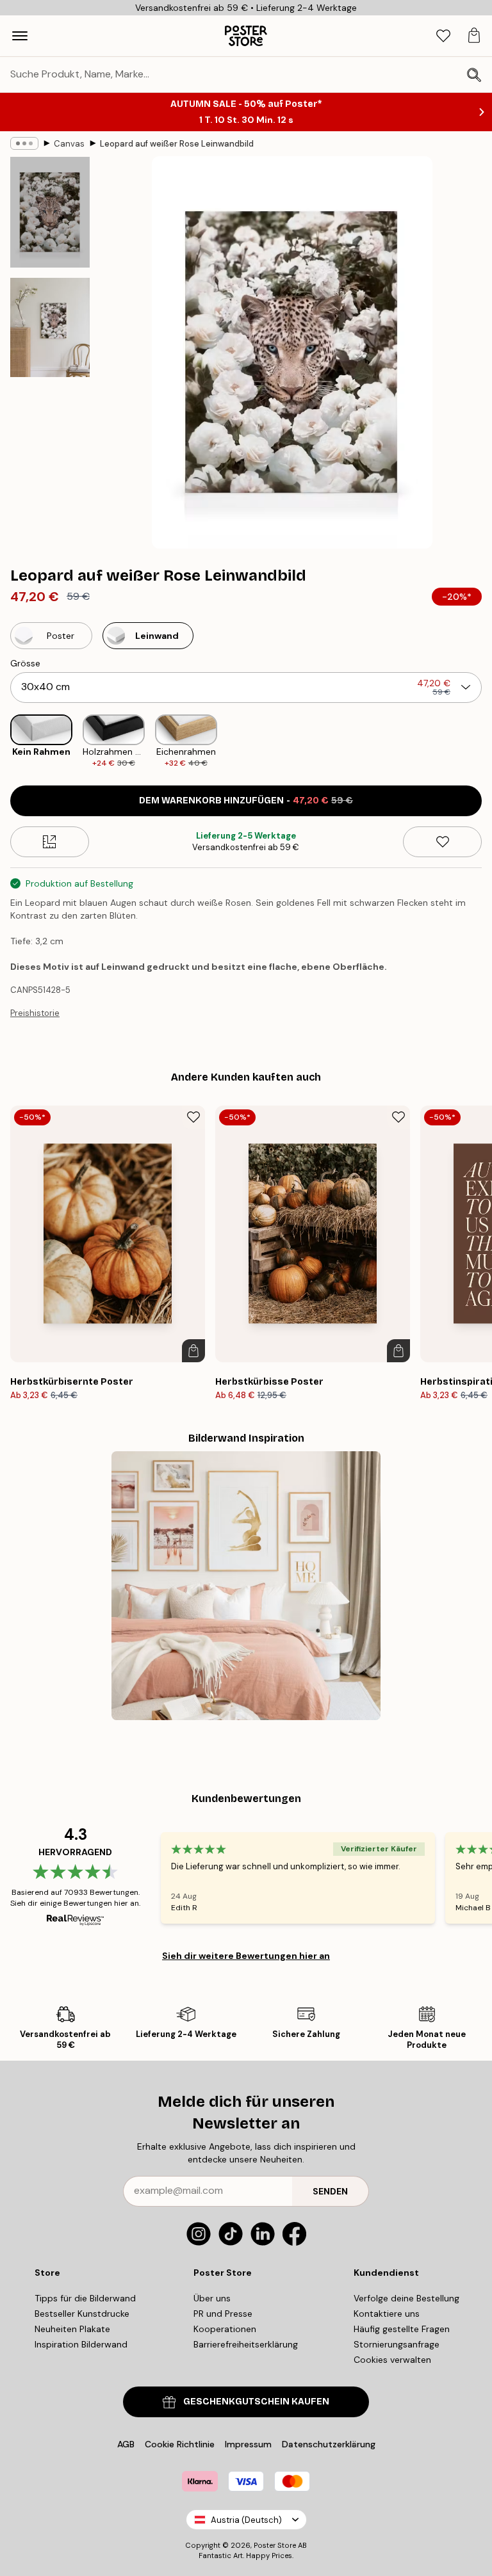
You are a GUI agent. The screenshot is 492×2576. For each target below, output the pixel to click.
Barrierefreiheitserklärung (246, 2344)
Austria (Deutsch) (246, 2520)
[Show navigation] (20, 36)
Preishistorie (35, 1013)
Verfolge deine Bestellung (406, 2298)
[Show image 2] (50, 327)
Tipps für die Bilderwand (85, 2298)
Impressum (248, 2444)
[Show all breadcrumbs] (24, 143)
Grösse (25, 663)
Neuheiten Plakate (72, 2329)
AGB (126, 2444)
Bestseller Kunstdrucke (82, 2314)
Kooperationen (225, 2329)
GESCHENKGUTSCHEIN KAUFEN (256, 2402)
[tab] (443, 36)
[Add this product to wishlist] (442, 842)
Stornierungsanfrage (397, 2344)
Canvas (69, 144)
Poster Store (275, 2545)
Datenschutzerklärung (329, 2444)
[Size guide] (50, 842)
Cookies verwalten (392, 2360)
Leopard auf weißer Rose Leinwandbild (177, 144)
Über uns (212, 2298)
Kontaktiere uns (387, 2314)
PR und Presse (223, 2314)
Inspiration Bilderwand (81, 2344)
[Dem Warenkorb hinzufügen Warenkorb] (193, 1351)
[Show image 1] (50, 212)
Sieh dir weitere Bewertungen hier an (246, 1956)
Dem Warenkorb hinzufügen (246, 801)
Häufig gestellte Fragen (402, 2329)
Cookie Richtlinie (180, 2444)
